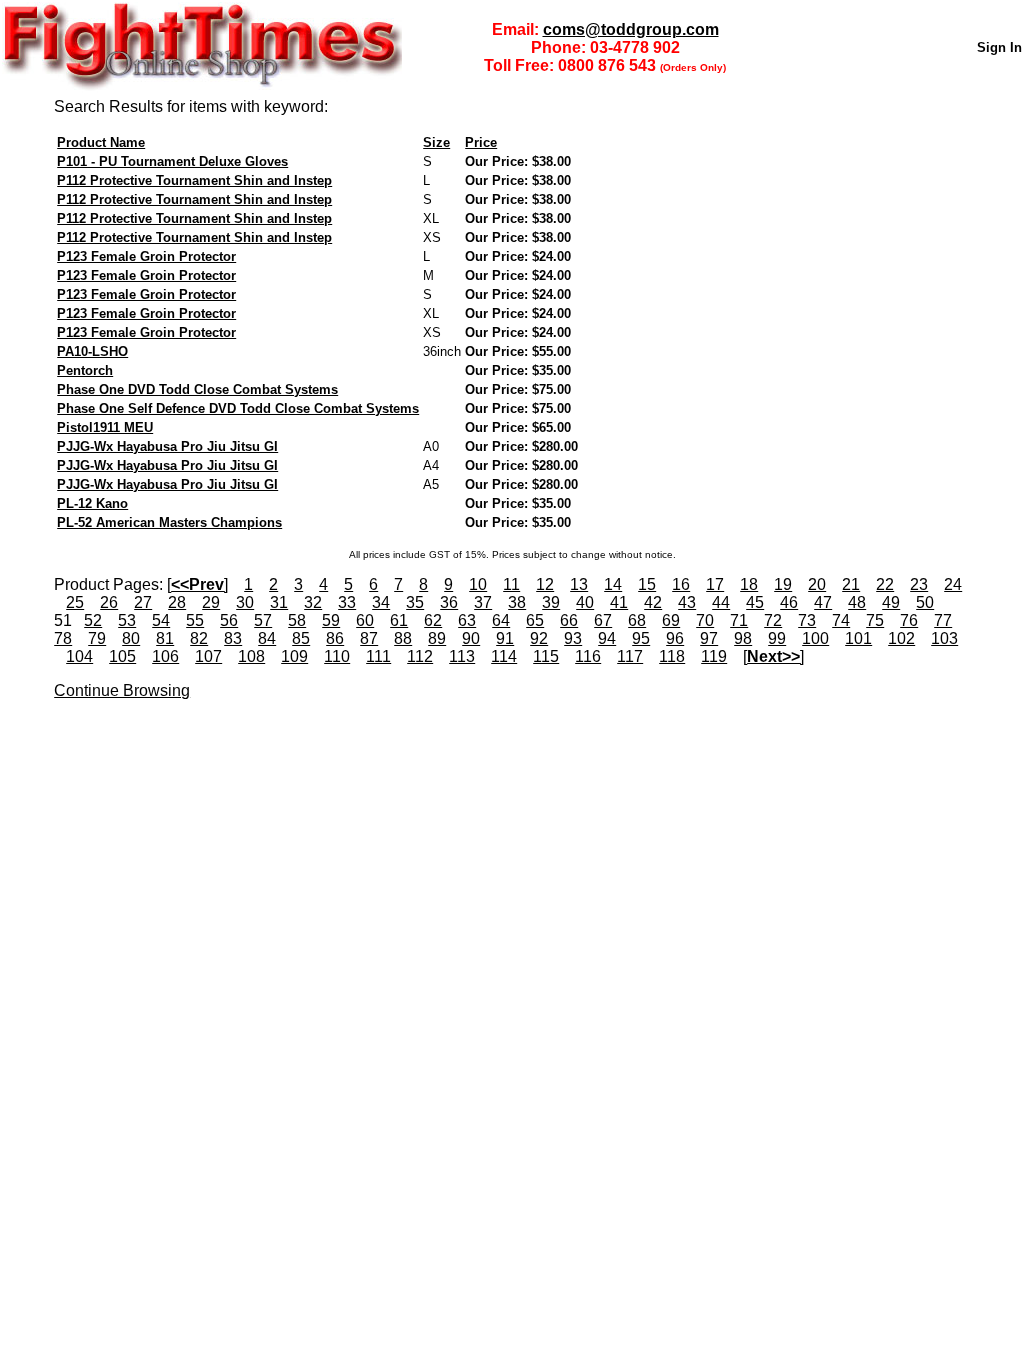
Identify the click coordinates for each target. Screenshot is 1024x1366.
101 (858, 638)
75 (875, 620)
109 (294, 656)
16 (681, 584)
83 (233, 638)
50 (925, 602)
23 (919, 584)
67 (603, 620)
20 (817, 584)
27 (143, 602)
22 (885, 584)
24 (953, 584)
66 (569, 620)
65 (535, 620)
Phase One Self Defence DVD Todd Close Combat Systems (238, 408)
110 (337, 656)
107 (208, 656)
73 (807, 620)
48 (857, 602)
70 (705, 620)
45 (755, 602)
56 (229, 620)
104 (79, 656)
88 (403, 638)
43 (687, 602)
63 (467, 620)
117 (630, 656)
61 (399, 620)
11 (511, 584)
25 (75, 602)
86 (335, 638)
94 (607, 638)
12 (545, 584)
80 (131, 638)
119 (714, 656)
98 (743, 638)
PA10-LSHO (92, 351)
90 (471, 638)
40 (585, 602)
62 (433, 620)
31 (279, 602)
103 (944, 638)
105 (122, 656)
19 (783, 584)
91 (505, 638)
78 (63, 638)
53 (127, 620)
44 (721, 602)
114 (504, 656)
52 (93, 620)
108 (251, 656)
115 (546, 656)
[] (197, 584)
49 (891, 602)
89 (437, 638)
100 (815, 638)
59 (331, 620)
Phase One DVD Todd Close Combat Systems (197, 389)
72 (773, 620)
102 (901, 638)
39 (551, 602)
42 (653, 602)
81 (165, 638)
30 (245, 602)
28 (177, 602)
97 (709, 638)
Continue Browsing (122, 690)
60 (365, 620)
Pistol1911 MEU (105, 427)
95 (641, 638)
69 (671, 620)
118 (672, 656)
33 (347, 602)
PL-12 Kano (92, 503)
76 (909, 620)
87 (369, 638)
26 (109, 602)
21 (851, 584)
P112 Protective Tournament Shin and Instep (194, 180)
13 (579, 584)
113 (462, 656)
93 (573, 638)
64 (501, 620)
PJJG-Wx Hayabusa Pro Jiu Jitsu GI (167, 446)
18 (749, 584)
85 (301, 638)
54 (161, 620)
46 (789, 602)
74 (841, 620)
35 (415, 602)
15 (647, 584)
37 (483, 602)
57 (263, 620)
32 (313, 602)
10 (478, 584)
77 (943, 620)
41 (619, 602)
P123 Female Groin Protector (146, 256)
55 (195, 620)
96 (675, 638)
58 (297, 620)
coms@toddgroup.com (631, 29)
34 (381, 602)
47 (823, 602)
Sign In (999, 47)
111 (378, 656)
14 (613, 584)
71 (739, 620)
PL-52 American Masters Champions (169, 522)
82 (199, 638)
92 (539, 638)
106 (165, 656)
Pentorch (85, 370)
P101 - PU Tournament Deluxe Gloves (172, 161)
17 (715, 584)
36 (449, 602)
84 (267, 638)
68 (637, 620)
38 (517, 602)
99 (777, 638)
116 (588, 656)
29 (211, 602)
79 (97, 638)
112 (420, 656)
